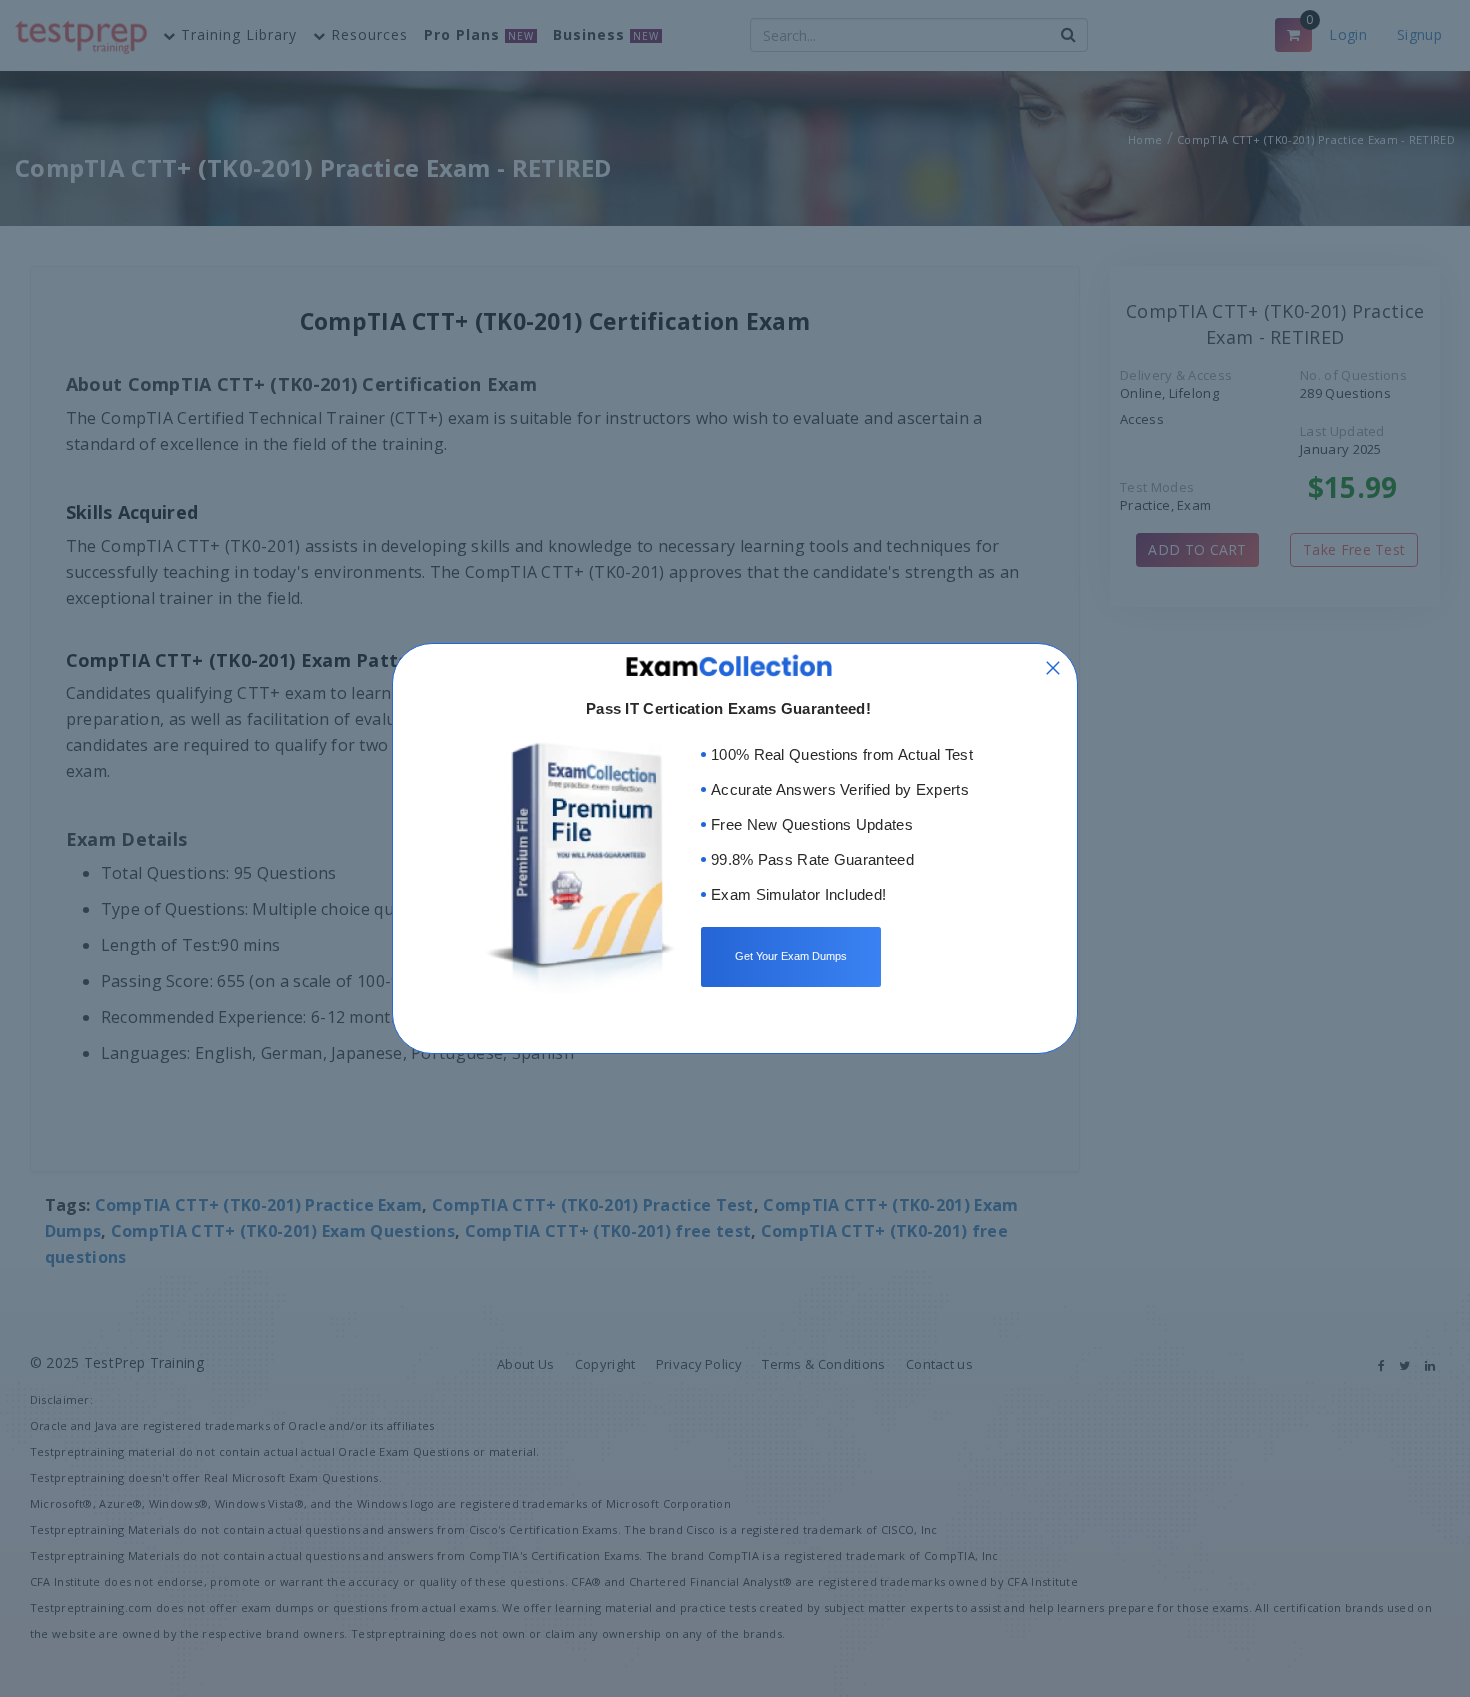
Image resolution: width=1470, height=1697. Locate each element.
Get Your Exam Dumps (791, 956)
